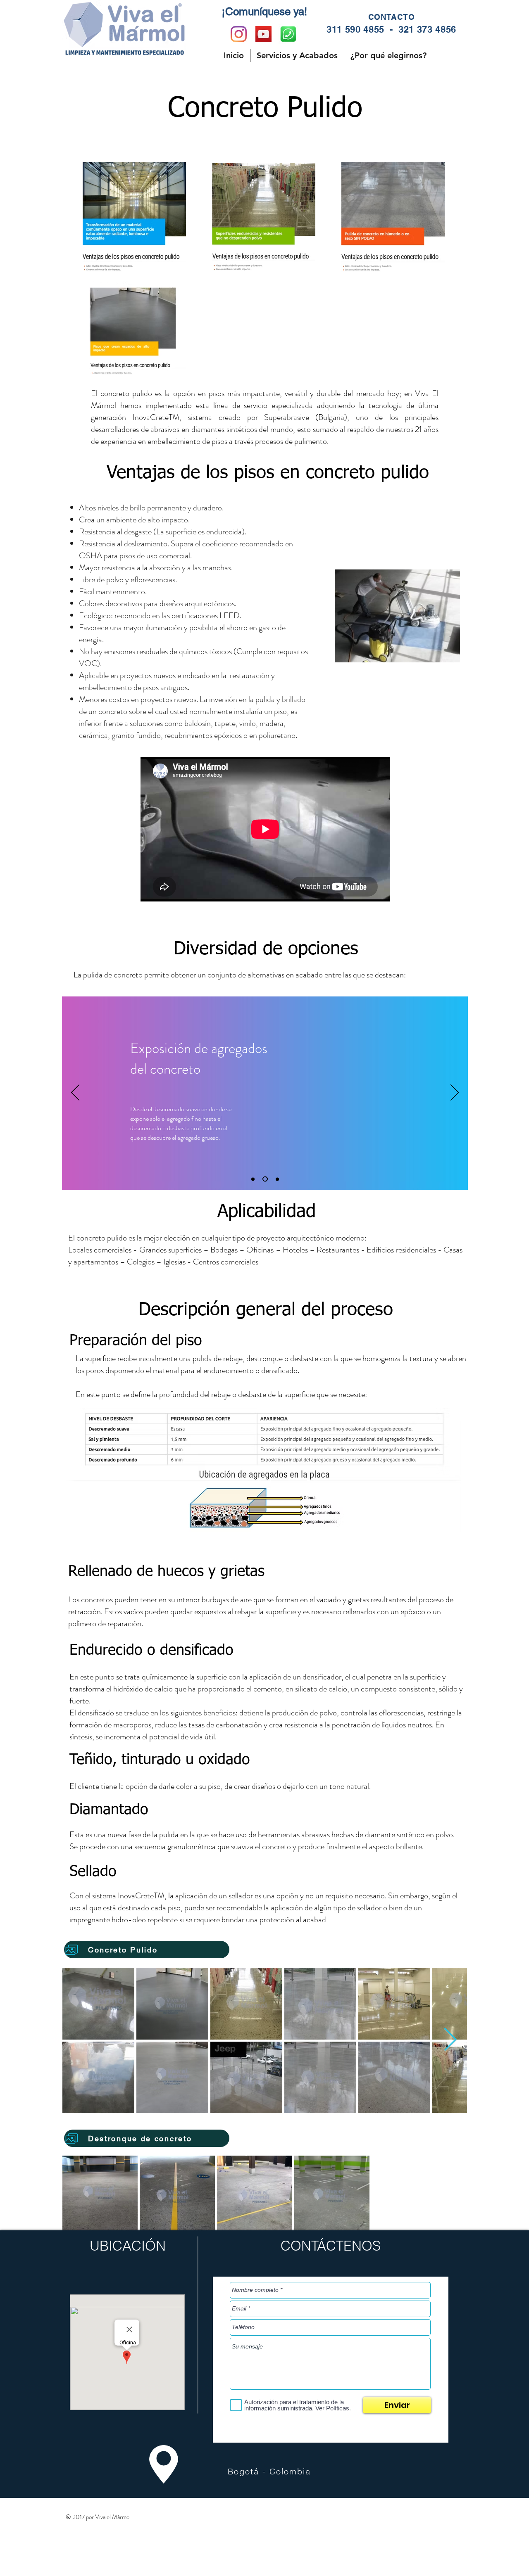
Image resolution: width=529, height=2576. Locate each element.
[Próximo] (455, 1093)
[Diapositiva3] (277, 1179)
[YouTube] (263, 34)
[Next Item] (450, 2040)
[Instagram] (239, 34)
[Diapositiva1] (253, 1179)
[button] (297, 55)
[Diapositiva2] (265, 1179)
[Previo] (75, 1093)
